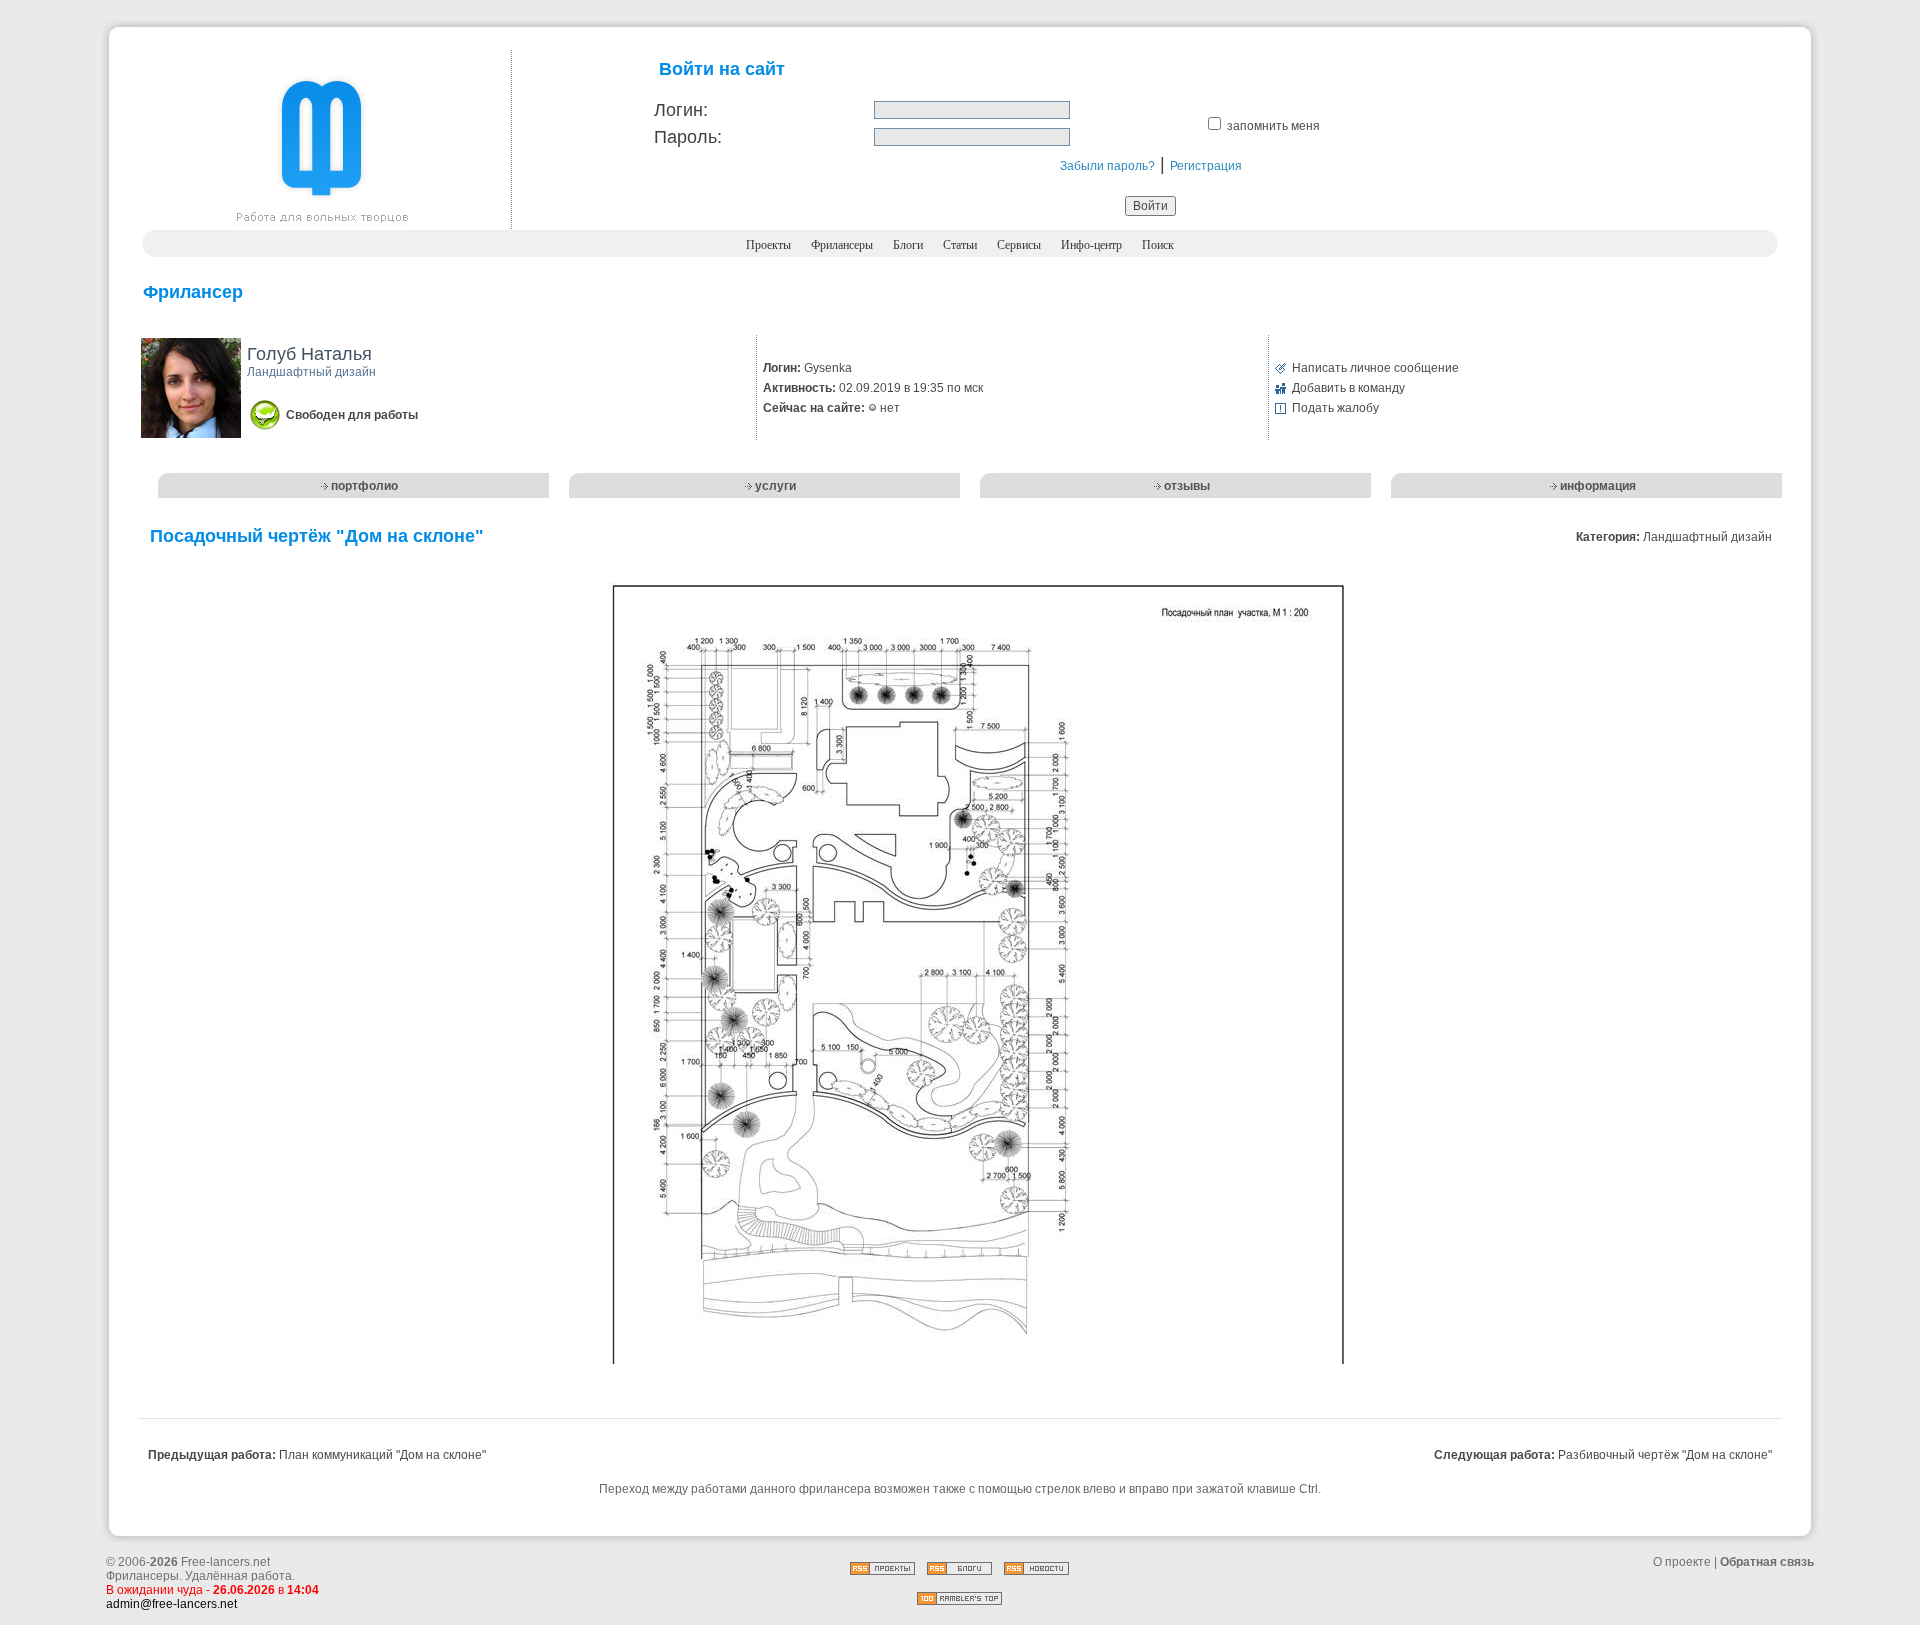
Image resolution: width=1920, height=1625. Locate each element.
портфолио (364, 486)
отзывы (1187, 486)
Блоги (908, 245)
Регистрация (1206, 166)
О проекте (1682, 1562)
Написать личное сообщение (1375, 368)
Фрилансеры (842, 245)
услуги (775, 486)
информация (1598, 486)
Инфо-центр (1091, 245)
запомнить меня (1273, 126)
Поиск (1158, 245)
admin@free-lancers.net (171, 1604)
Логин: (681, 110)
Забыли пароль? (1107, 166)
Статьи (960, 245)
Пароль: (688, 137)
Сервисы (1019, 245)
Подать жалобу (1335, 408)
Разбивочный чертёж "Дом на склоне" (1665, 1455)
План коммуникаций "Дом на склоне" (382, 1455)
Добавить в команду (1348, 388)
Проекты (768, 245)
